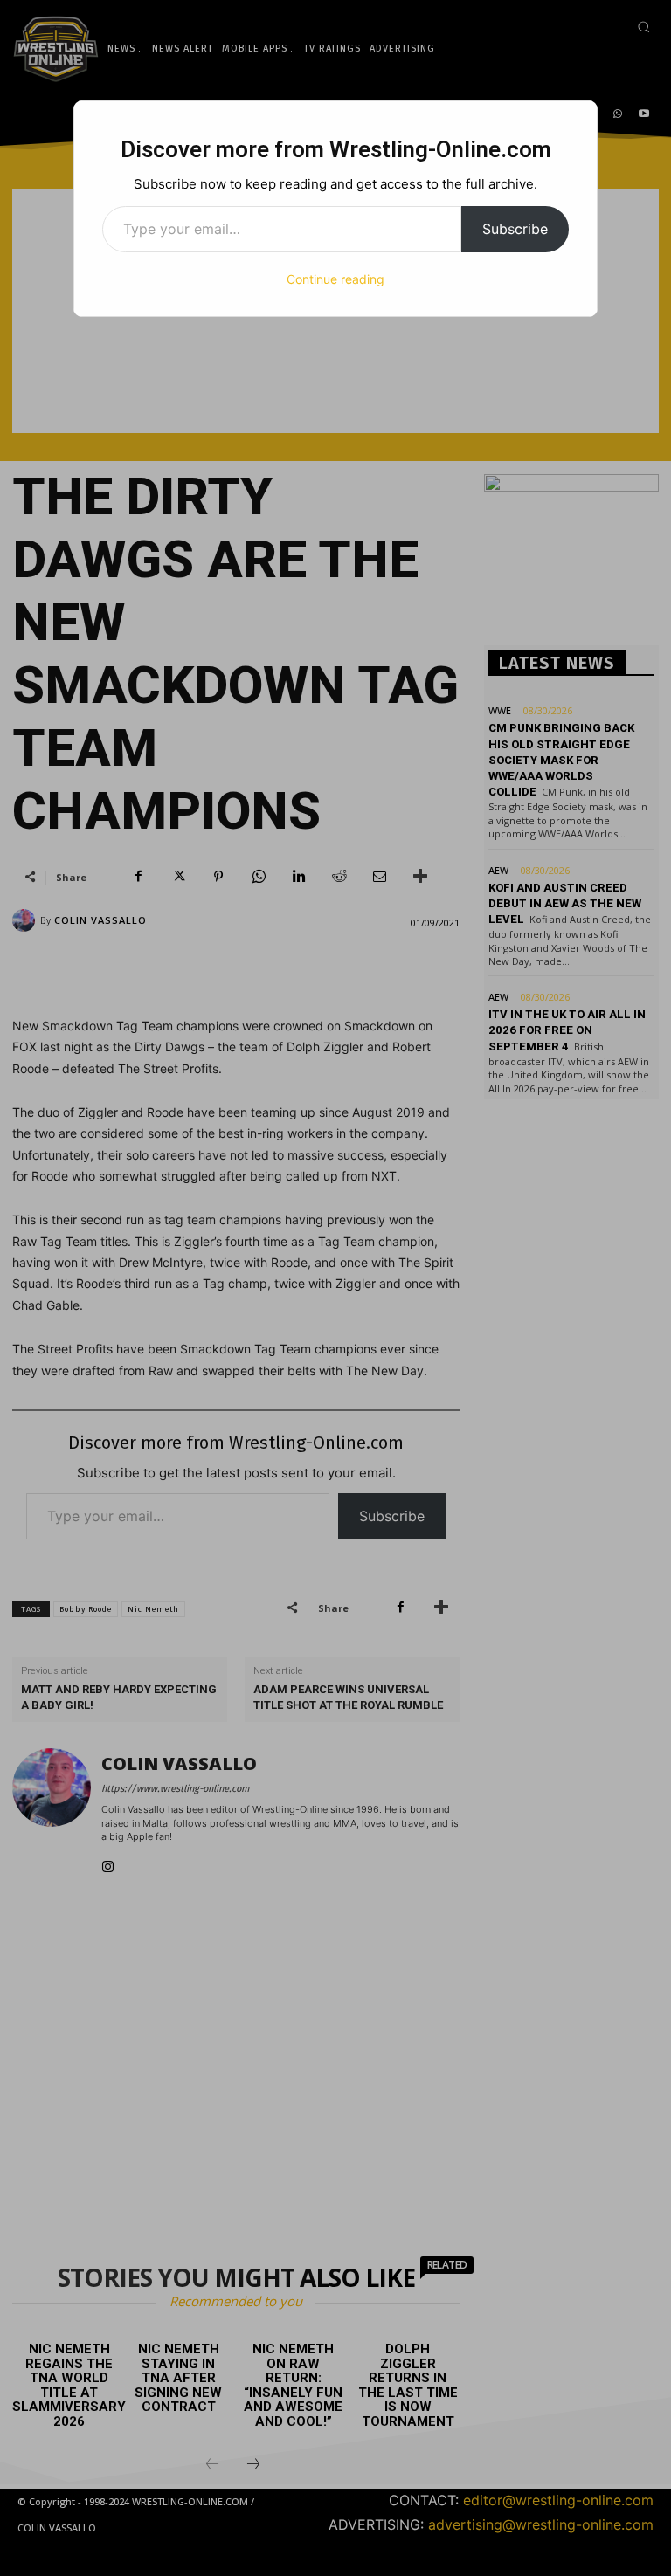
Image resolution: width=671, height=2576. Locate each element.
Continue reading (335, 279)
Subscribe (515, 229)
